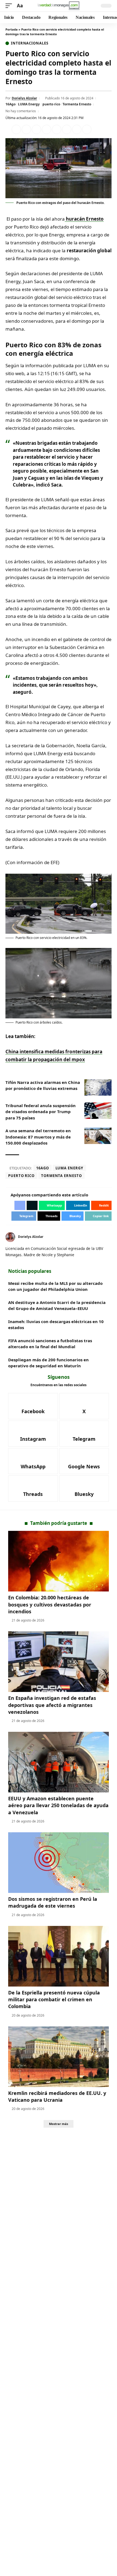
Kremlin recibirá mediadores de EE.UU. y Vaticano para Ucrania (57, 2096)
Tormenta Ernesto (77, 104)
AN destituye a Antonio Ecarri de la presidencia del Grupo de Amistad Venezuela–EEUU (57, 1305)
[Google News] (84, 1461)
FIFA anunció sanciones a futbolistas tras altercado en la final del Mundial (50, 1344)
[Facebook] (33, 1406)
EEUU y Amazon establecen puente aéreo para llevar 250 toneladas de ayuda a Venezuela (58, 1805)
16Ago (10, 104)
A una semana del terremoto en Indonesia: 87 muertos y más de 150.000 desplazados (38, 1137)
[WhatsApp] (33, 1461)
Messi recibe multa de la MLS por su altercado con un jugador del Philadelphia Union (55, 1286)
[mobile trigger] (10, 6)
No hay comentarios (21, 111)
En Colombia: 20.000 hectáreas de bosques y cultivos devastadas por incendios (50, 1604)
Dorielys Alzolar (24, 98)
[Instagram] (33, 1434)
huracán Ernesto (84, 219)
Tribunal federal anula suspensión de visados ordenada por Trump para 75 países (41, 1112)
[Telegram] (84, 1434)
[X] (110, 1237)
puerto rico (51, 104)
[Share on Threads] (77, 129)
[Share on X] (26, 129)
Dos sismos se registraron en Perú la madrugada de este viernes (53, 1902)
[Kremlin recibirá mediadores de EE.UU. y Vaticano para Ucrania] (59, 2057)
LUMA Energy (29, 104)
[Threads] (33, 1489)
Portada (12, 29)
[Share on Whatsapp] (36, 129)
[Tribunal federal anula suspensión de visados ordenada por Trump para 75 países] (98, 1111)
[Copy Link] (87, 129)
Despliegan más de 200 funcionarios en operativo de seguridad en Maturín (48, 1363)
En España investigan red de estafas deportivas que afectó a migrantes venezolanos (52, 1705)
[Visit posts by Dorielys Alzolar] (10, 1237)
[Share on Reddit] (57, 129)
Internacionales (30, 43)
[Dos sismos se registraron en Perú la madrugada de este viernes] (59, 1863)
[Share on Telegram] (67, 129)
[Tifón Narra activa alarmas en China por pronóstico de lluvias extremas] (98, 1087)
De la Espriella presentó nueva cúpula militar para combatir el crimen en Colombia (54, 1999)
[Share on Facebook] (16, 129)
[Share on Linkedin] (47, 129)
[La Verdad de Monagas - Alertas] (59, 6)
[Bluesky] (84, 1489)
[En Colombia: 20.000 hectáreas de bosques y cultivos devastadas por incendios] (59, 1561)
